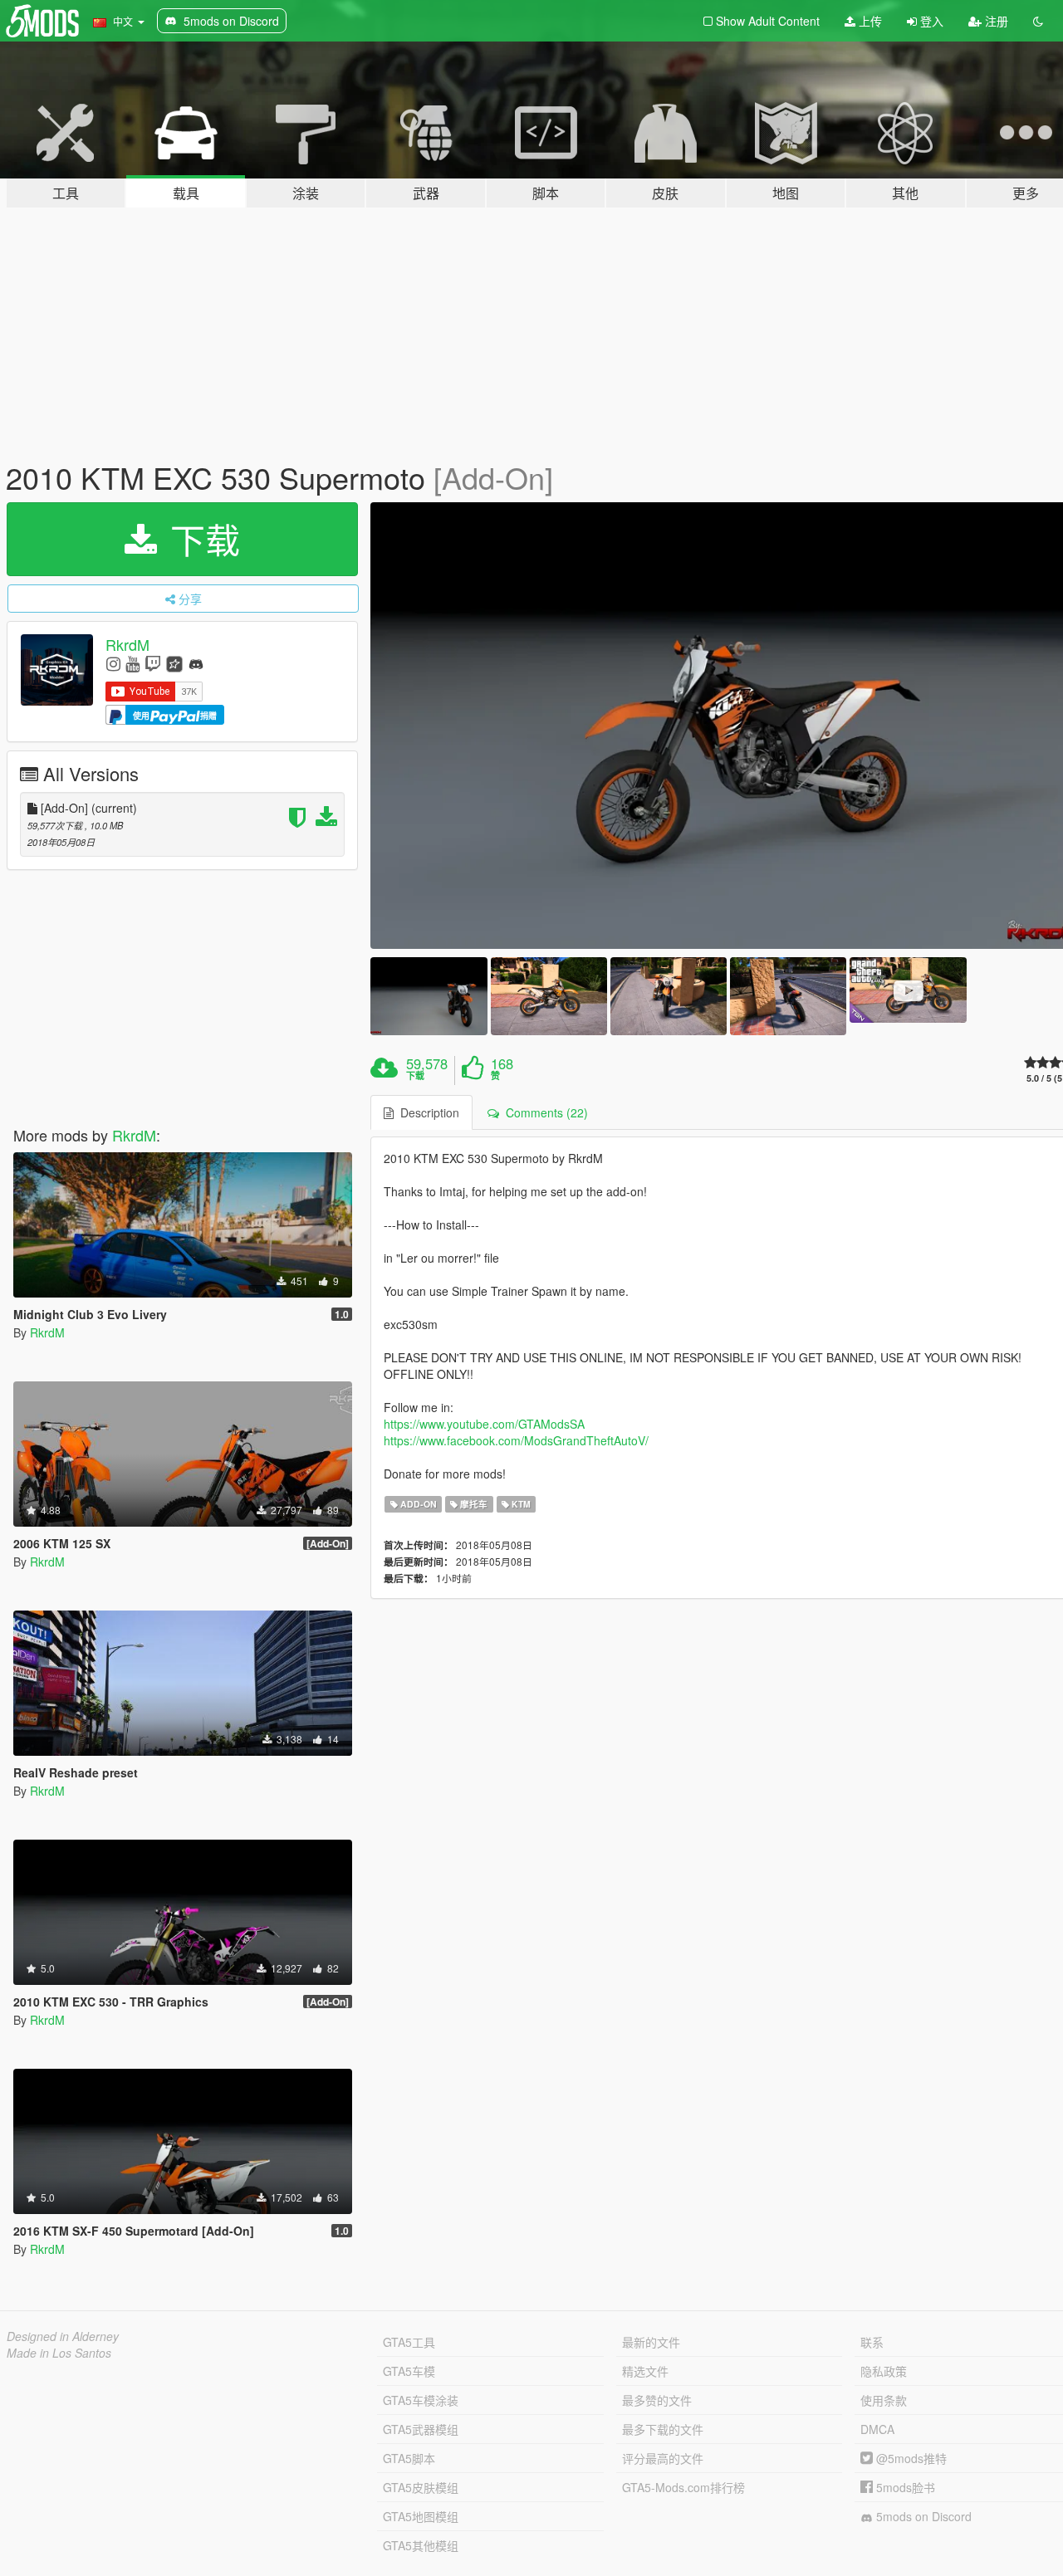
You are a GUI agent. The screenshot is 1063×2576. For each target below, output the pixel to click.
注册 (995, 21)
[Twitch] (153, 663)
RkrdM (127, 644)
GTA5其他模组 (421, 2545)
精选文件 (645, 2371)
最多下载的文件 (663, 2429)
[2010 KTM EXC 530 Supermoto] (429, 996)
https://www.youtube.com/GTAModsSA (484, 1424)
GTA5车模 (409, 2371)
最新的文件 (651, 2342)
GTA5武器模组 (421, 2429)
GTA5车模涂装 (421, 2400)
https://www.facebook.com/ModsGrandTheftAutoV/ (516, 1440)
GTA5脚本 (409, 2458)
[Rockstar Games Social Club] (174, 663)
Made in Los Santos (59, 2353)
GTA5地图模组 (421, 2516)
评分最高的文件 (663, 2458)
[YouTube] (132, 663)
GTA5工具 (409, 2342)
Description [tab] (426, 1112)
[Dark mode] (1038, 21)
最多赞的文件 (657, 2400)
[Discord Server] (196, 663)
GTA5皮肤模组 (421, 2487)
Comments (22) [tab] (544, 1112)
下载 (200, 539)
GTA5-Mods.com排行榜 (683, 2487)
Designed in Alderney (63, 2336)
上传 (869, 21)
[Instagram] (113, 663)
